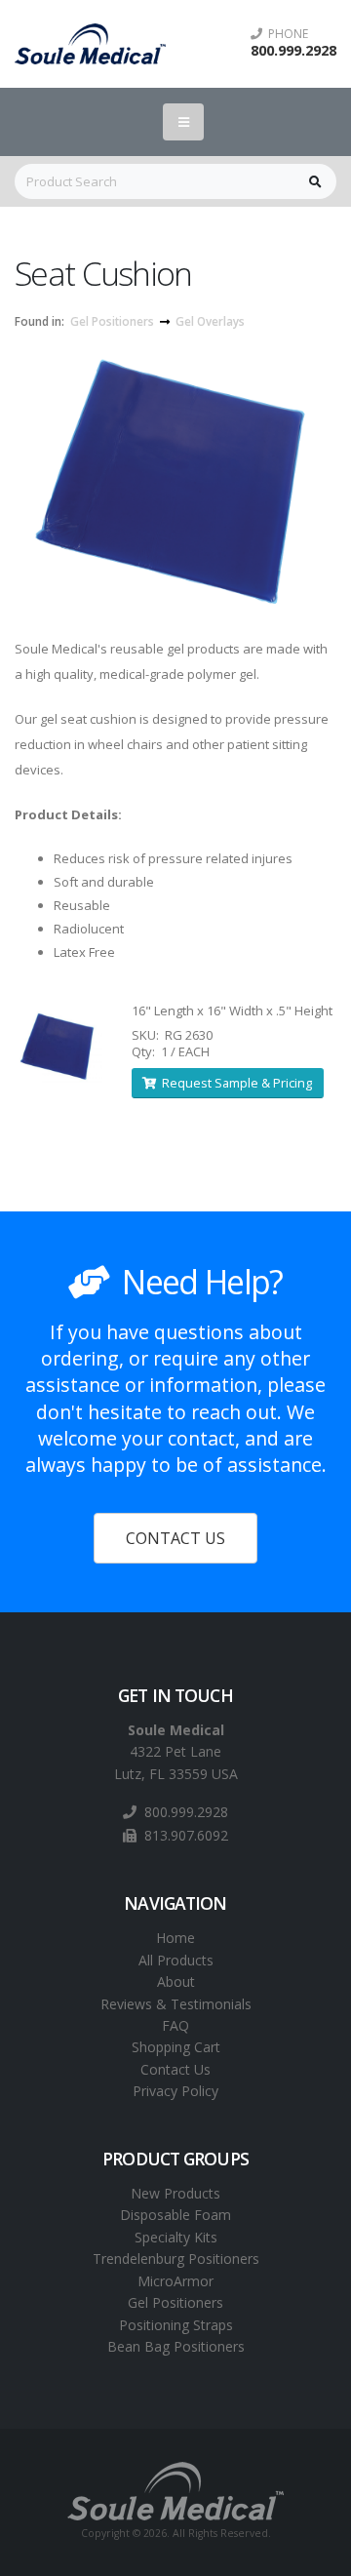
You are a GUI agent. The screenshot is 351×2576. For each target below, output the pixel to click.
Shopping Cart (176, 2047)
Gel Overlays (210, 321)
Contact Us (175, 2069)
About (176, 1982)
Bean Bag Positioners (176, 2346)
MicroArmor (175, 2281)
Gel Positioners (112, 321)
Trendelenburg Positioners (176, 2259)
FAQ (175, 2025)
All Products (176, 1960)
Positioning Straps (176, 2325)
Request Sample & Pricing (234, 1083)
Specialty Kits (176, 2237)
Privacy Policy (175, 2091)
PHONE (285, 34)
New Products (175, 2193)
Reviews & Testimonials (176, 2004)
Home (175, 1938)
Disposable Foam (175, 2215)
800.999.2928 (293, 50)
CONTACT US (175, 1538)
